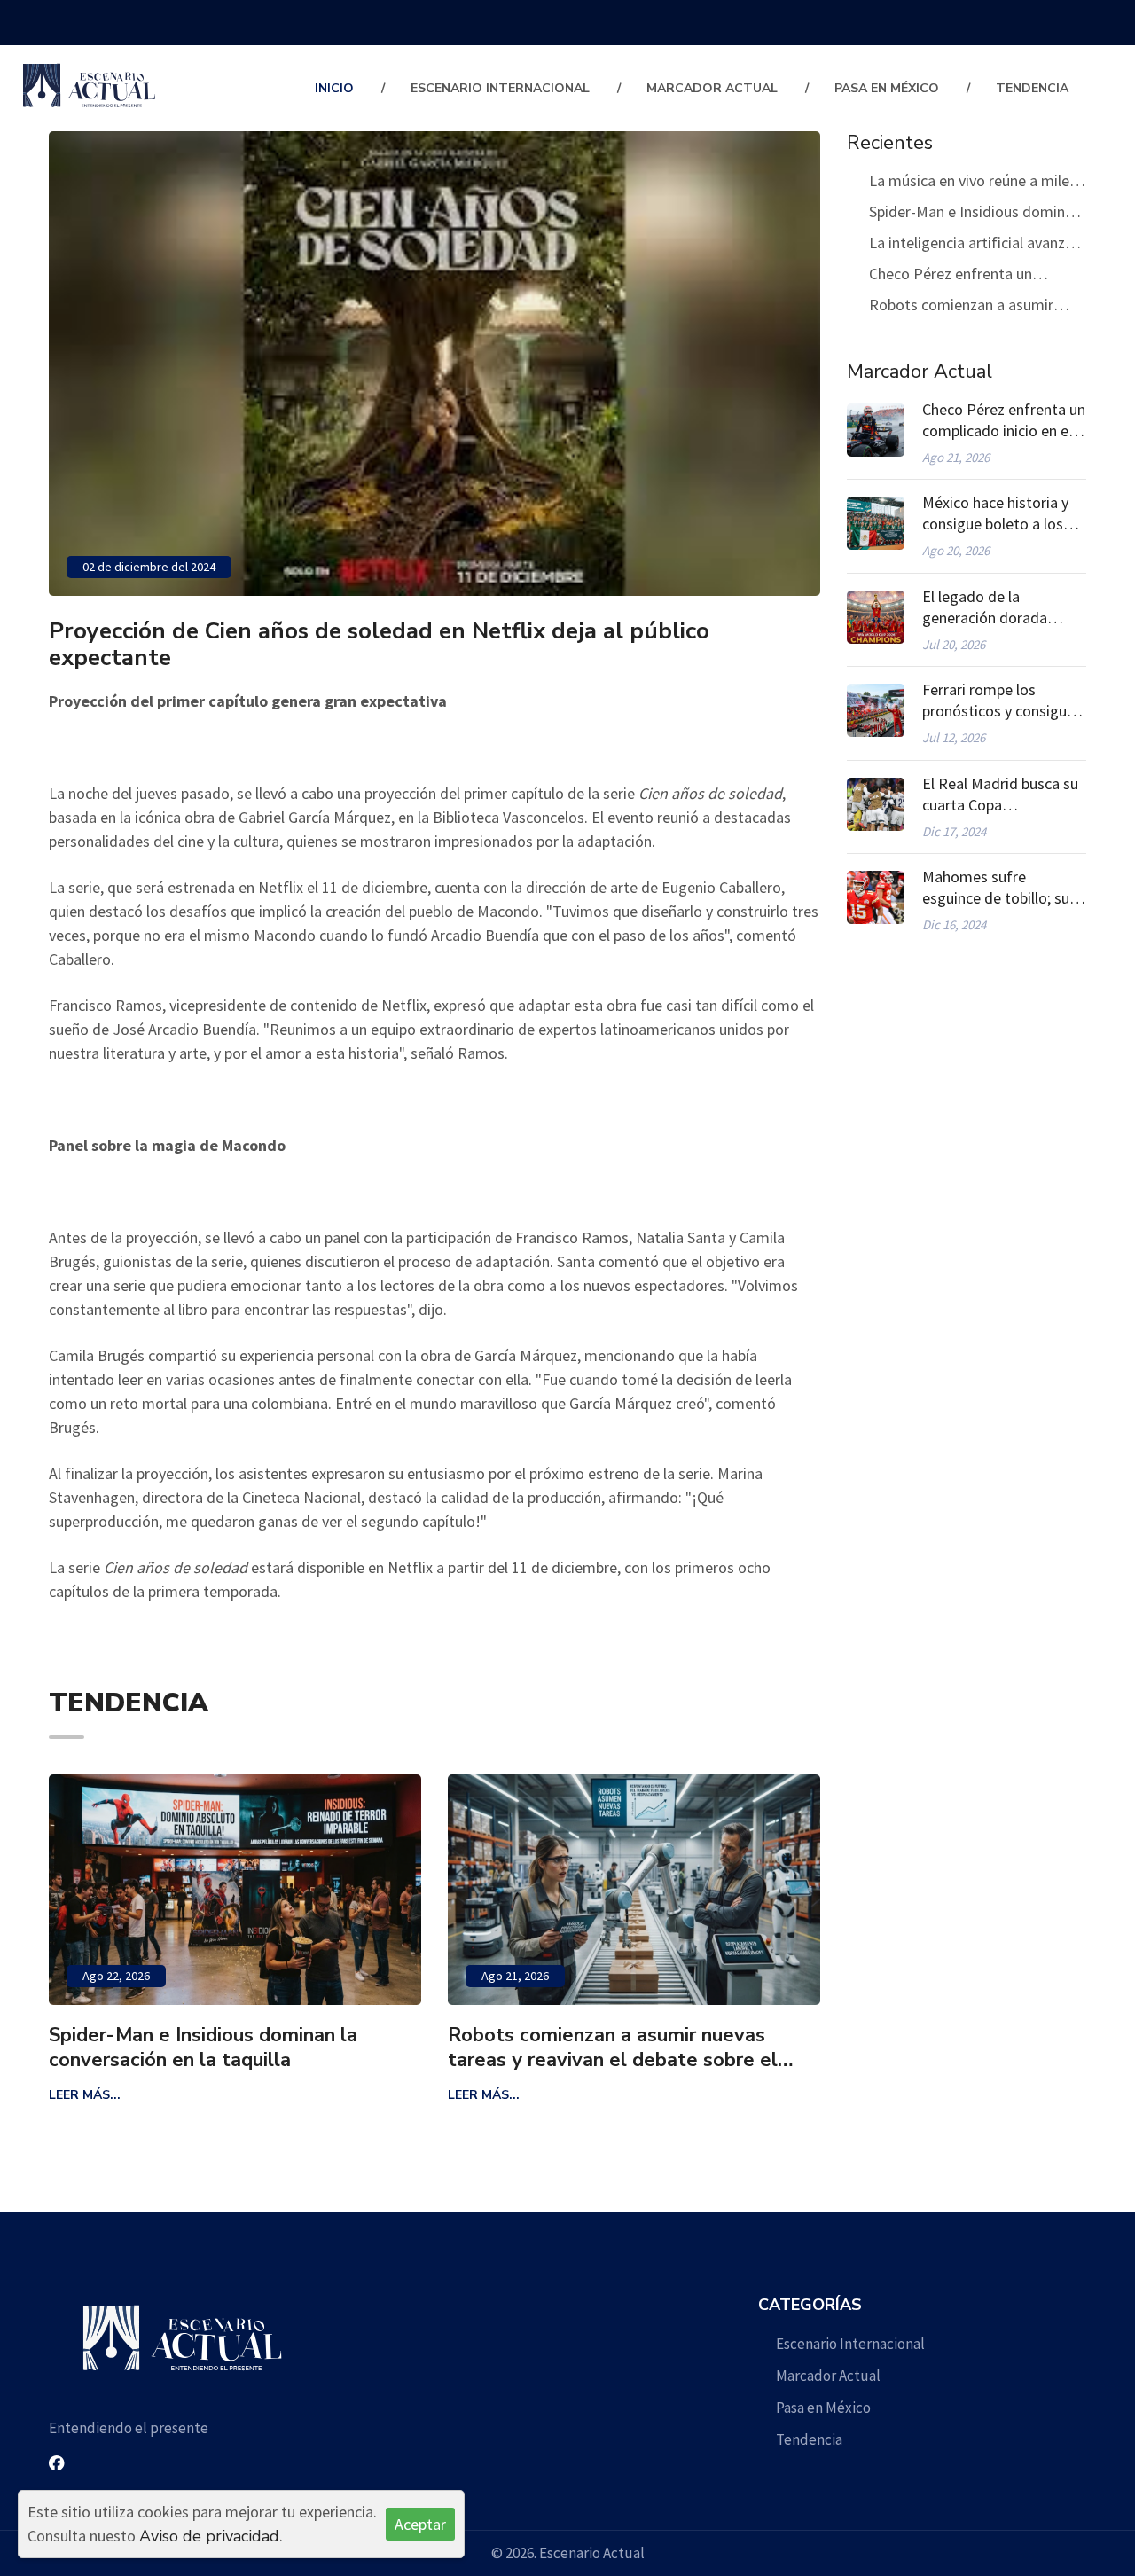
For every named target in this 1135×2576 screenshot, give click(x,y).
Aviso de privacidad (209, 2536)
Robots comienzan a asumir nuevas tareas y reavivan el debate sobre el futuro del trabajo (438, 2047)
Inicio (334, 88)
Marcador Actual (712, 88)
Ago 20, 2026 (740, 1976)
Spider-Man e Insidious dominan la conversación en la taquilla (975, 214)
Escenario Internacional (500, 88)
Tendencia (1032, 88)
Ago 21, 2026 (340, 1976)
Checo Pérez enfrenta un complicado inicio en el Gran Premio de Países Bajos (961, 276)
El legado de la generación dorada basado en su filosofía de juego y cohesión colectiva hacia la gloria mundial (999, 607)
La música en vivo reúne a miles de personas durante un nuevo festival (973, 183)
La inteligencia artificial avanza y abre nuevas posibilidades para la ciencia (978, 245)
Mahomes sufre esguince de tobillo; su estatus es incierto (996, 888)
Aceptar (420, 2524)
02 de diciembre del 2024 (149, 567)
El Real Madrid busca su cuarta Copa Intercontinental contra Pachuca (1000, 795)
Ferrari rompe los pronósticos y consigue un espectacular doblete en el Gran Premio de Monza (1002, 701)
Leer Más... (309, 2095)
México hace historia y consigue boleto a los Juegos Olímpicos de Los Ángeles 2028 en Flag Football (995, 513)
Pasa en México (887, 88)
